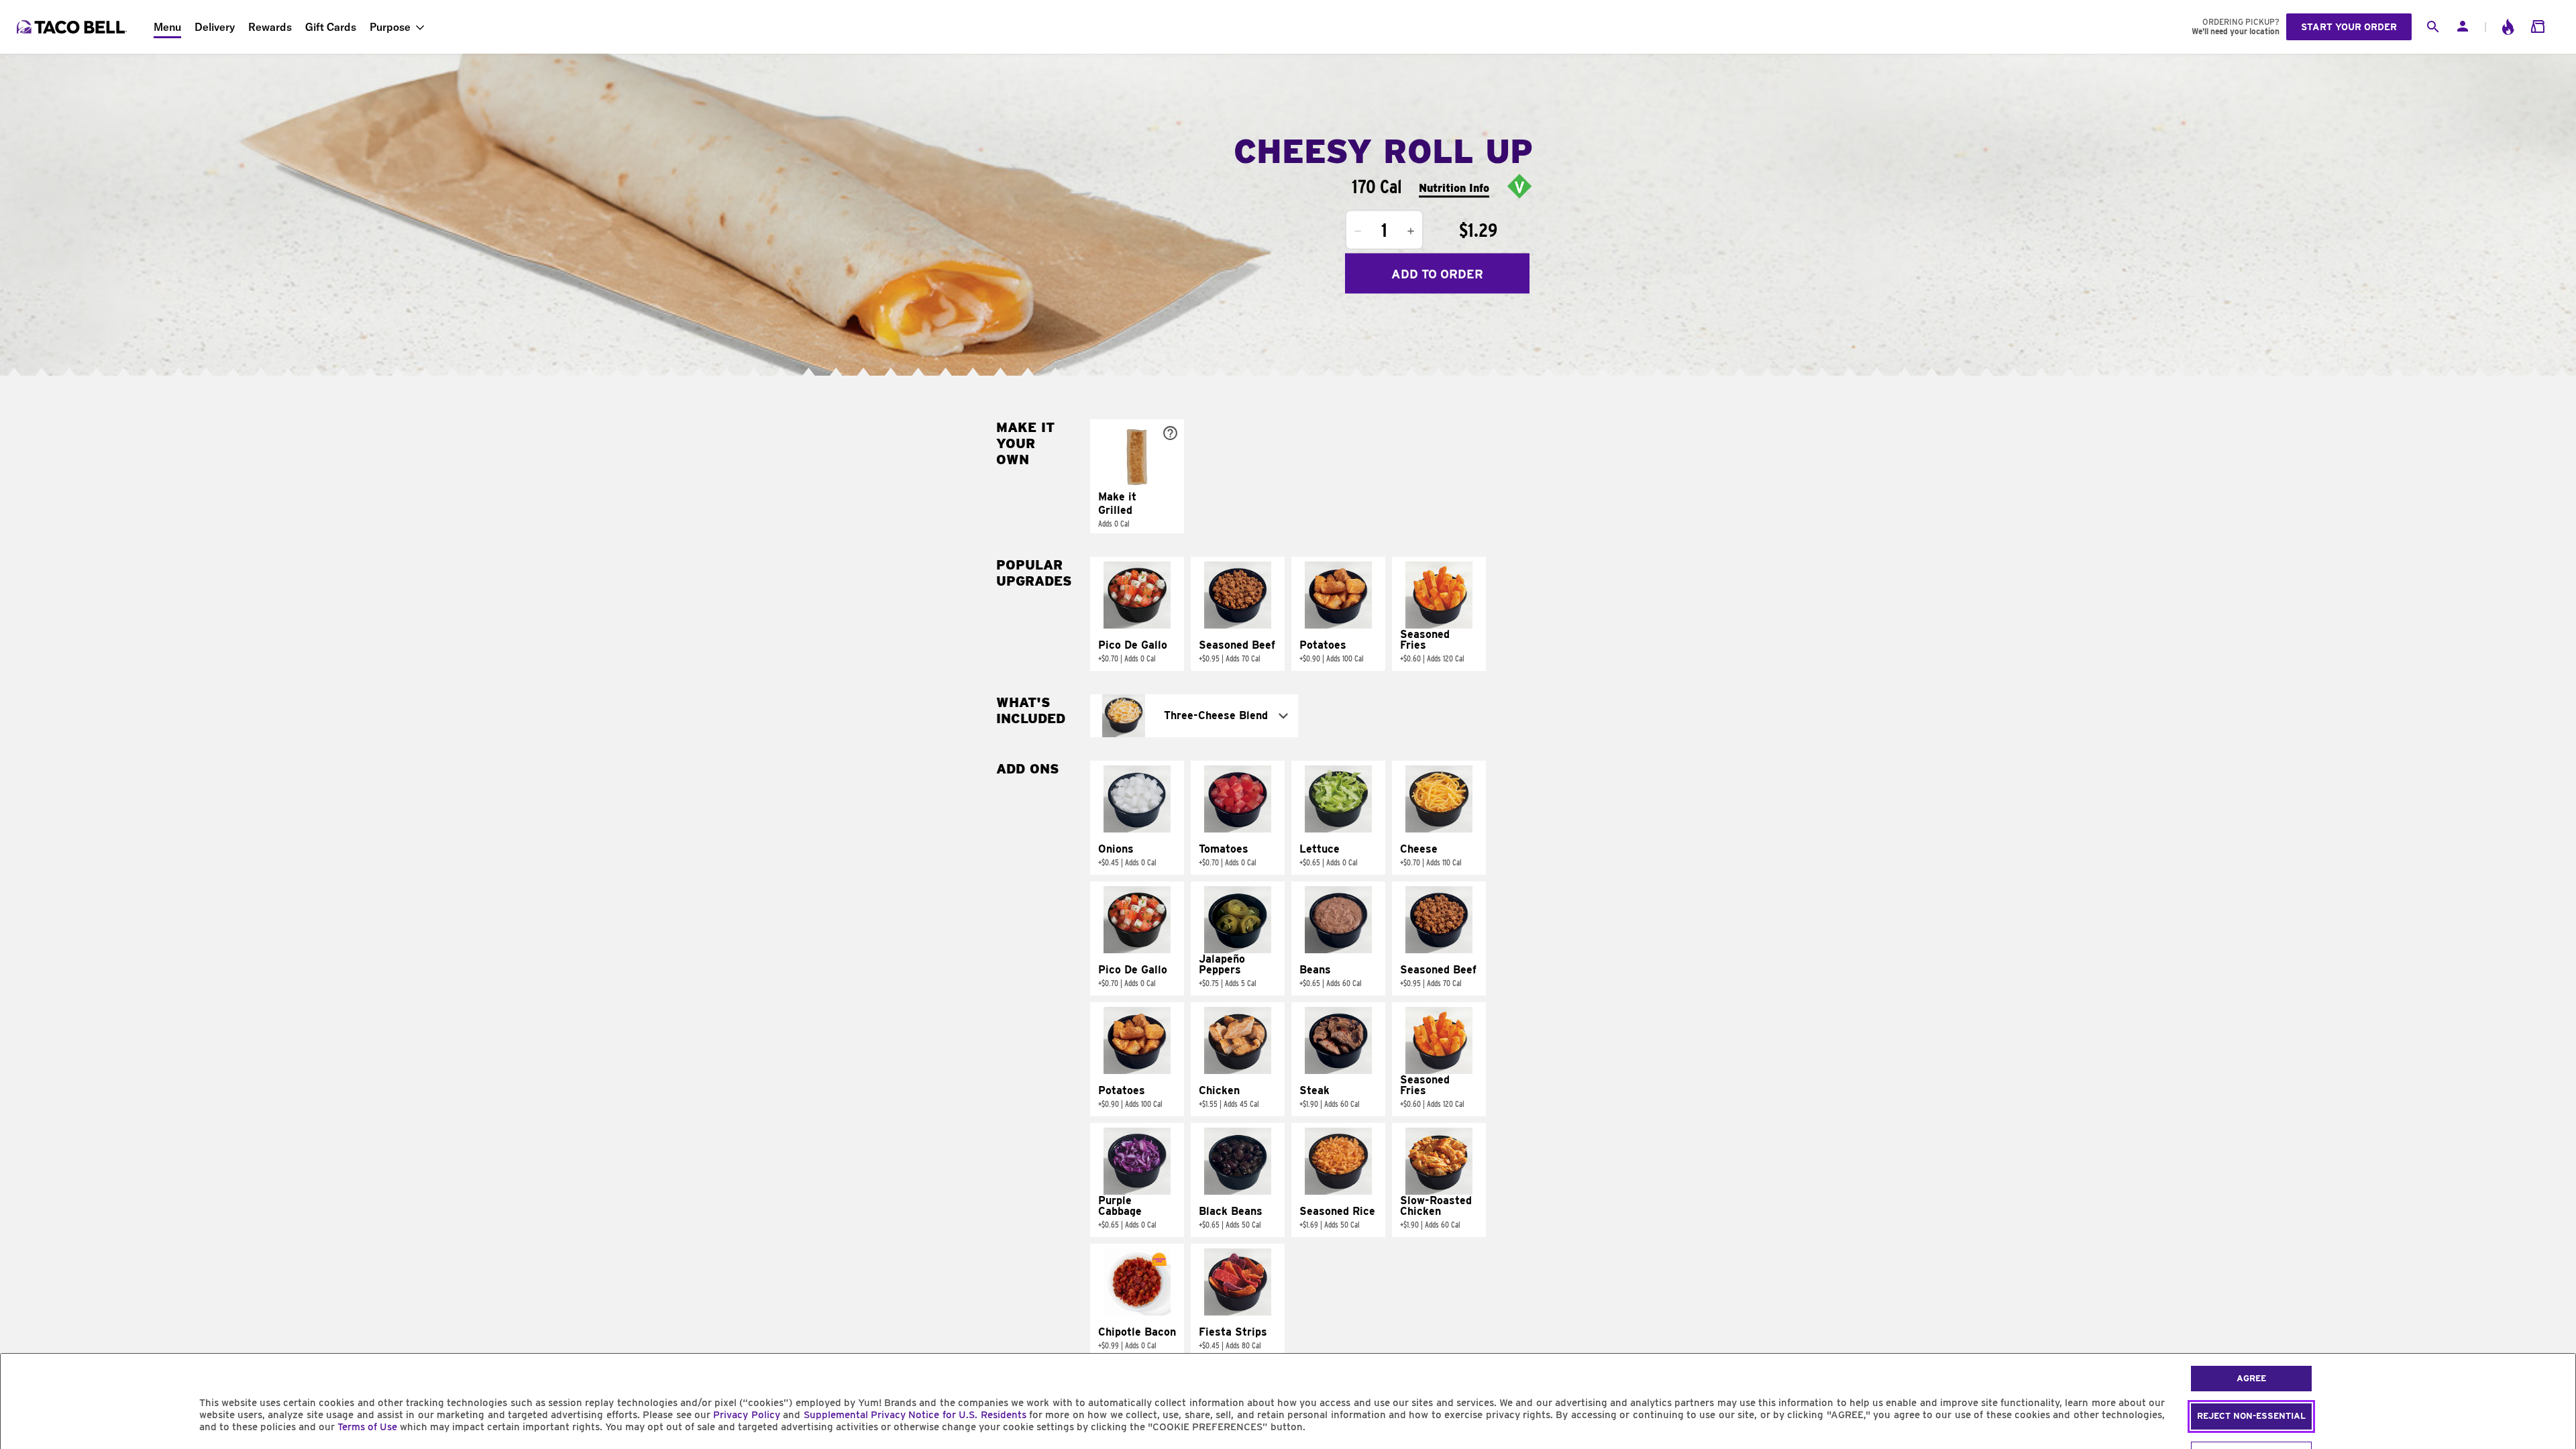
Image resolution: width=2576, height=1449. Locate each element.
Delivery (215, 27)
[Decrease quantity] (1358, 231)
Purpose (390, 27)
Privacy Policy (746, 1415)
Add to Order (1437, 273)
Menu (167, 27)
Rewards (270, 27)
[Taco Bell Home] (73, 27)
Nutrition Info (1454, 187)
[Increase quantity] (1411, 231)
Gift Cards (331, 27)
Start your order (2349, 27)
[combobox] (1194, 716)
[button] (1137, 476)
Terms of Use (367, 1427)
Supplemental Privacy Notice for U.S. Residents (915, 1415)
